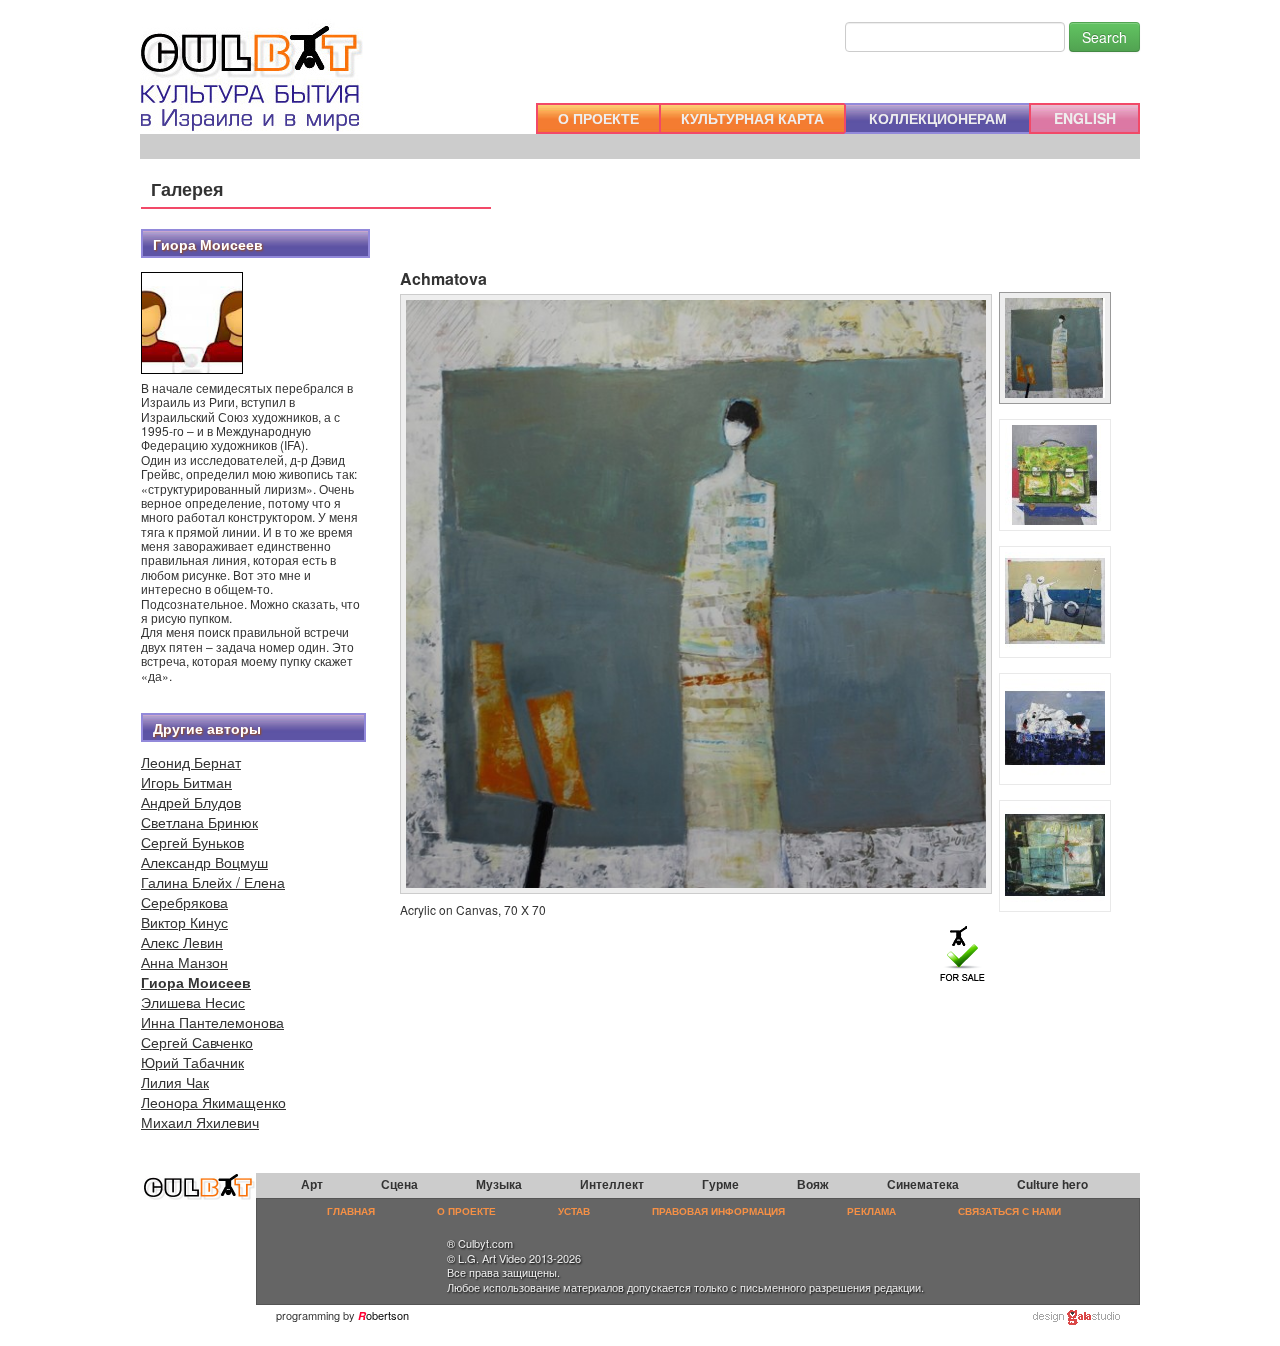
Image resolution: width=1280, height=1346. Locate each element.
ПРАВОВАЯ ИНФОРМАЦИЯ (718, 1211)
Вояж (813, 1184)
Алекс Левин (182, 942)
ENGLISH (1085, 118)
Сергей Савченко (197, 1042)
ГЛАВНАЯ (351, 1211)
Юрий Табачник (192, 1062)
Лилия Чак (175, 1082)
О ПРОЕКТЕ (598, 118)
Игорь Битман (186, 782)
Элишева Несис (193, 1002)
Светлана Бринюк (199, 822)
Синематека (923, 1184)
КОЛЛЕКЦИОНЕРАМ (938, 118)
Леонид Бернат (191, 762)
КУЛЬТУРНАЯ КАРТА (752, 118)
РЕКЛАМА (871, 1211)
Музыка (499, 1184)
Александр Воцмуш (204, 862)
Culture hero (1052, 1184)
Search (1104, 37)
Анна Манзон (184, 962)
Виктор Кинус (184, 922)
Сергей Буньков (192, 842)
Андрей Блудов (191, 802)
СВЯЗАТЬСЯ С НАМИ (1009, 1211)
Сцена (399, 1184)
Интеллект (612, 1184)
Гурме (720, 1184)
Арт (312, 1184)
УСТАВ (574, 1211)
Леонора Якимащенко (213, 1102)
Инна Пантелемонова (212, 1022)
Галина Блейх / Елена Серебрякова (213, 892)
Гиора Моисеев (196, 982)
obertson (387, 1315)
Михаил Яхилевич (200, 1122)
